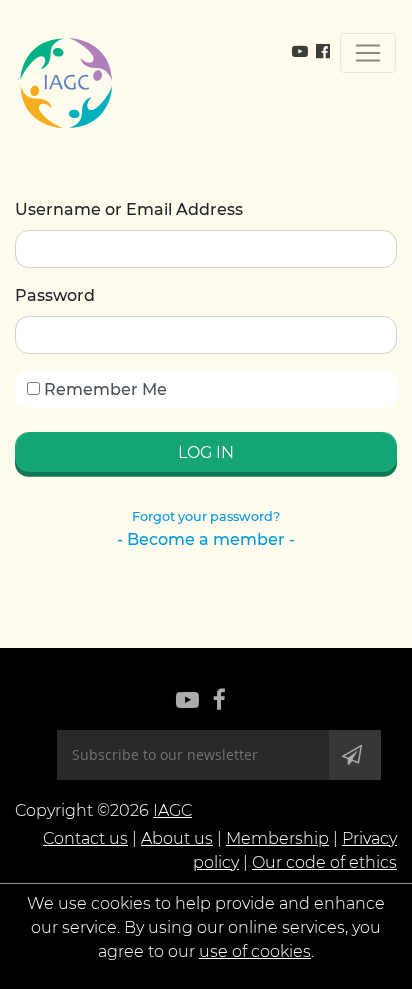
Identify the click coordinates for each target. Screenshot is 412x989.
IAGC (172, 810)
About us (177, 838)
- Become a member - (206, 539)
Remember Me (103, 389)
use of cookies (255, 951)
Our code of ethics (324, 862)
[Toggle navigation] (368, 53)
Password (55, 295)
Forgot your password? (206, 516)
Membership (277, 838)
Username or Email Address (129, 209)
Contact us (85, 838)
